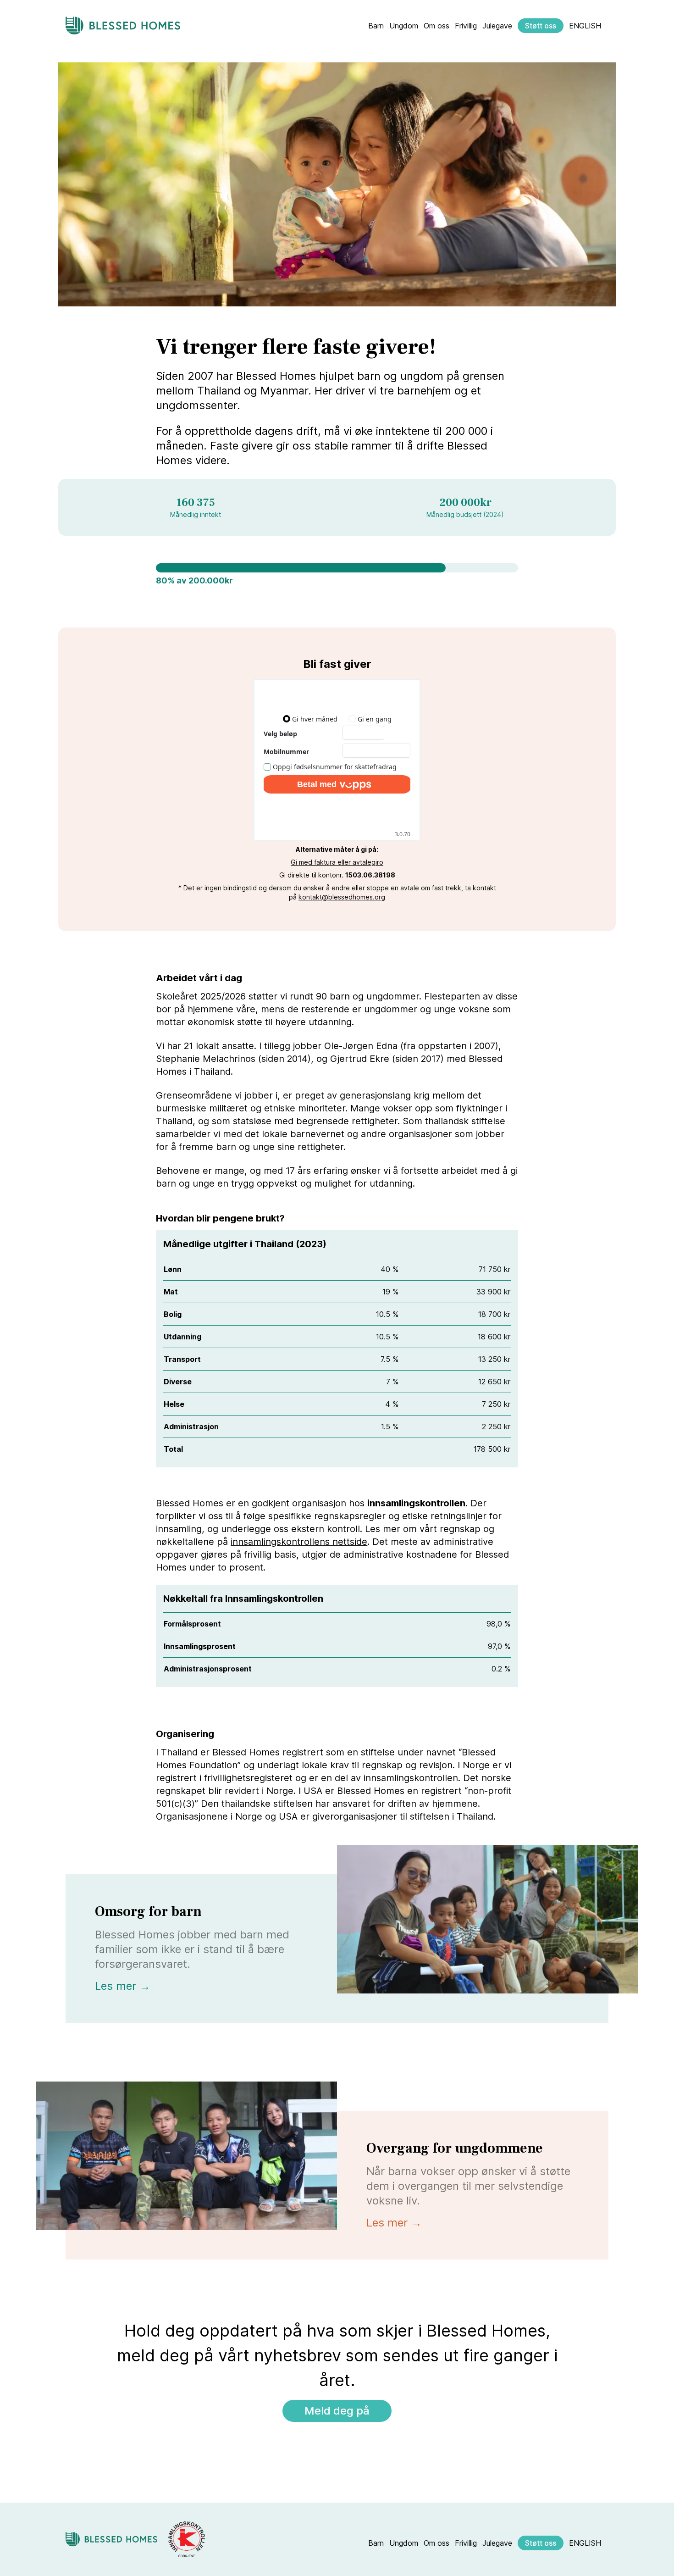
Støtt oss (541, 26)
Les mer (123, 1986)
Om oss (436, 26)
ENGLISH (585, 26)
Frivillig (466, 26)
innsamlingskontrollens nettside (299, 1542)
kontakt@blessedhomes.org (342, 897)
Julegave (497, 26)
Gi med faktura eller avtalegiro (337, 862)
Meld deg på (337, 2411)
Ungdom (404, 26)
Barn (376, 26)
